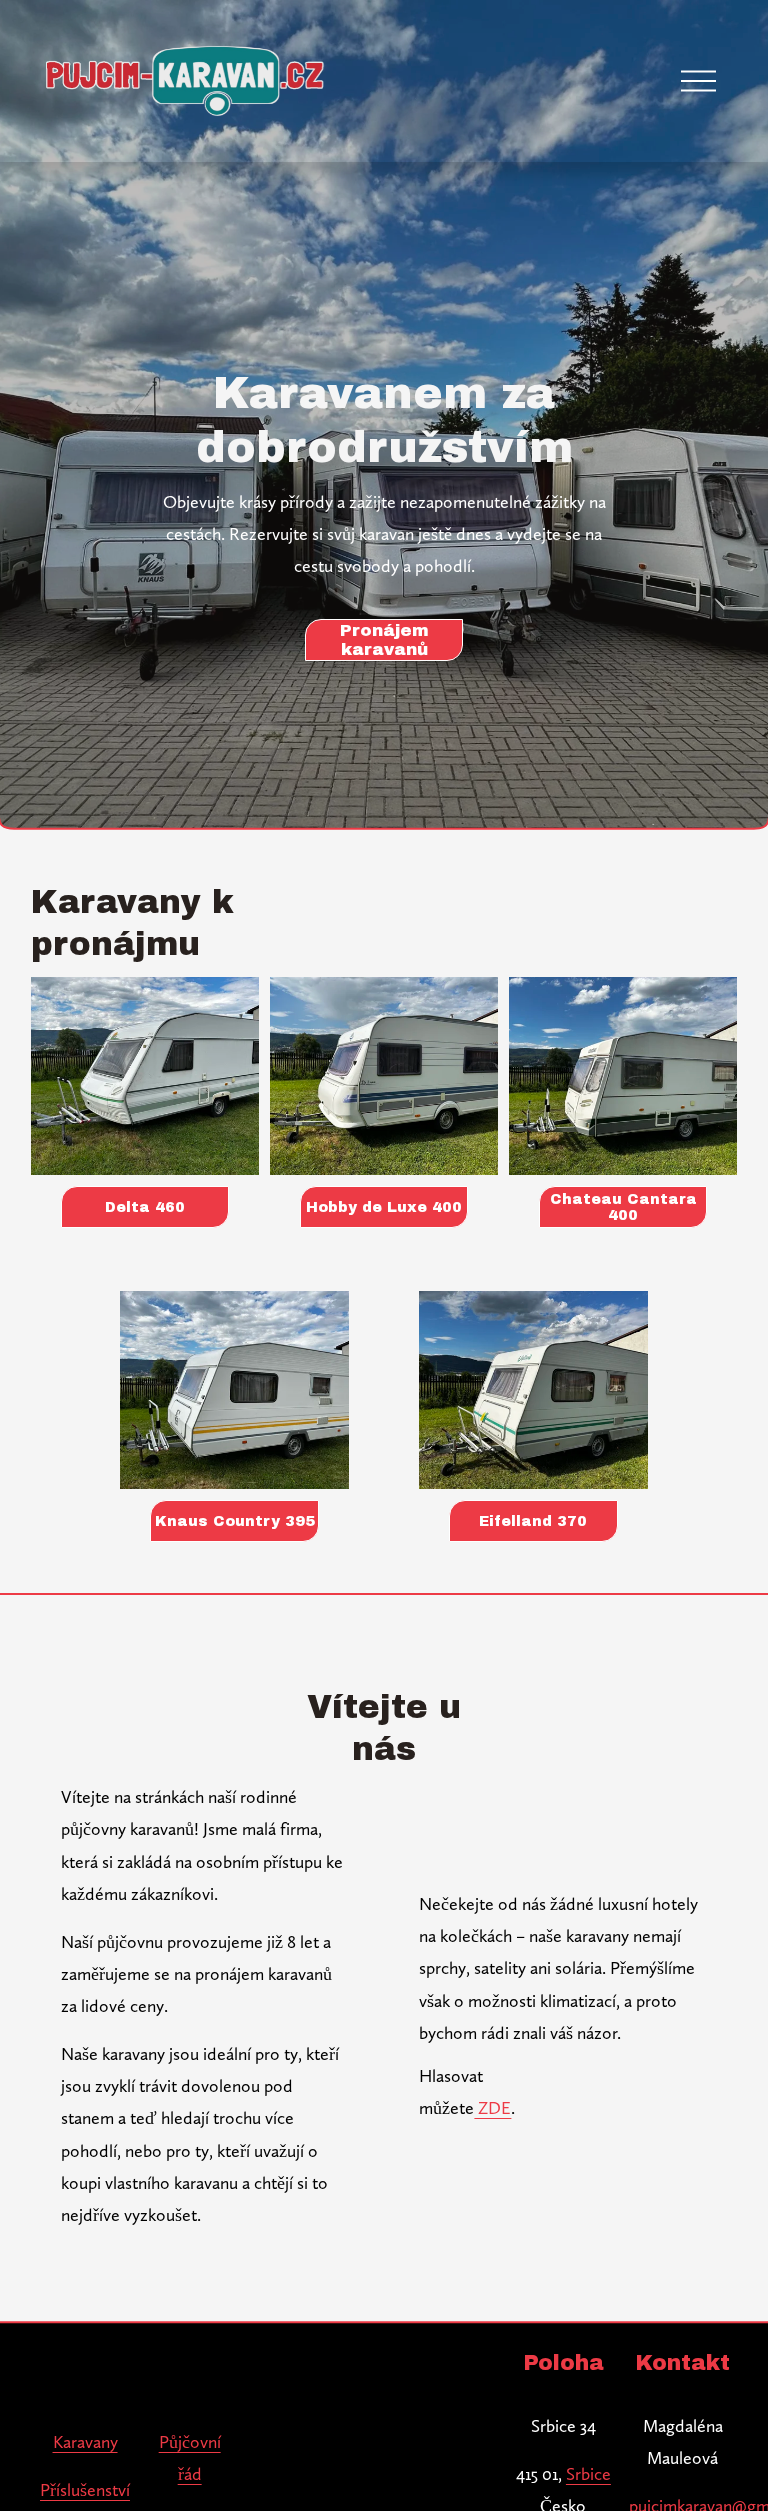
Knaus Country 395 (235, 1521)
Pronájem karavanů (384, 640)
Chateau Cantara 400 (623, 1207)
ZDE (492, 2107)
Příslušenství (85, 2489)
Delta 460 (145, 1207)
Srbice (588, 2473)
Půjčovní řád (190, 2457)
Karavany (85, 2441)
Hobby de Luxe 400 (384, 1207)
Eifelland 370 (533, 1521)
